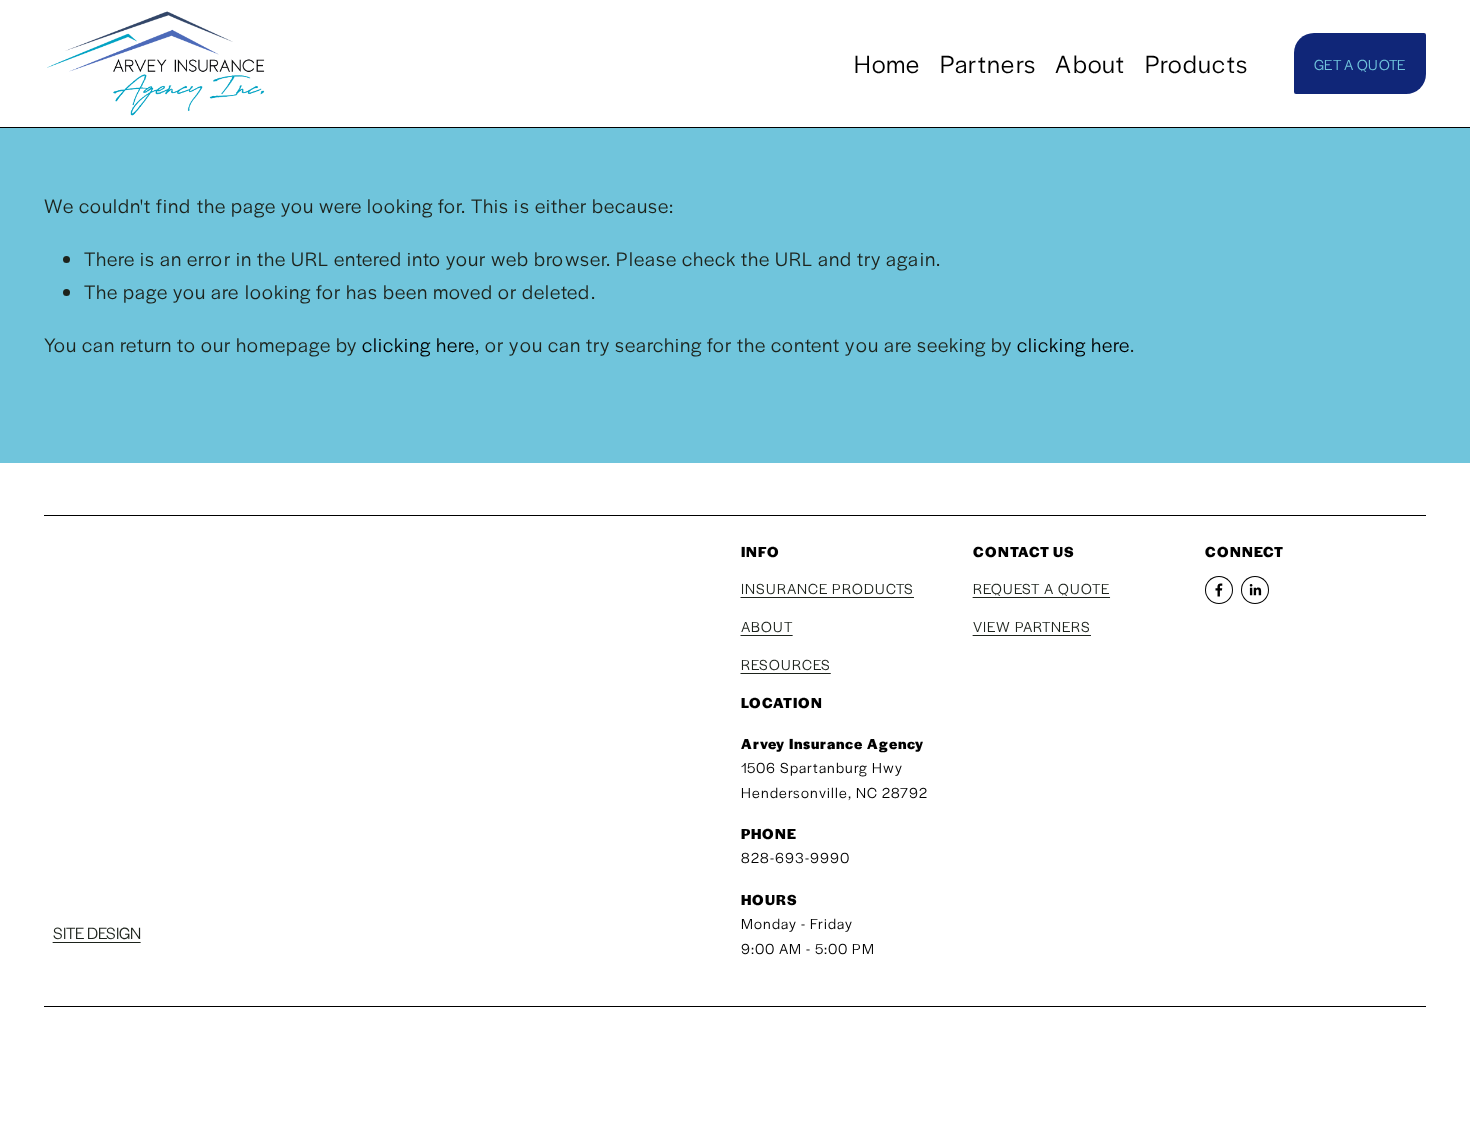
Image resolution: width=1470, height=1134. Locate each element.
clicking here (418, 344)
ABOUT (767, 626)
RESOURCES (786, 664)
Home (887, 63)
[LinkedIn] (1255, 590)
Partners (988, 63)
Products (1196, 63)
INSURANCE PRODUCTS (827, 588)
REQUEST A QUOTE (1041, 588)
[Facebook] (1219, 590)
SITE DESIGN (97, 933)
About (1090, 63)
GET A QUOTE (1359, 64)
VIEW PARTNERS (1032, 626)
